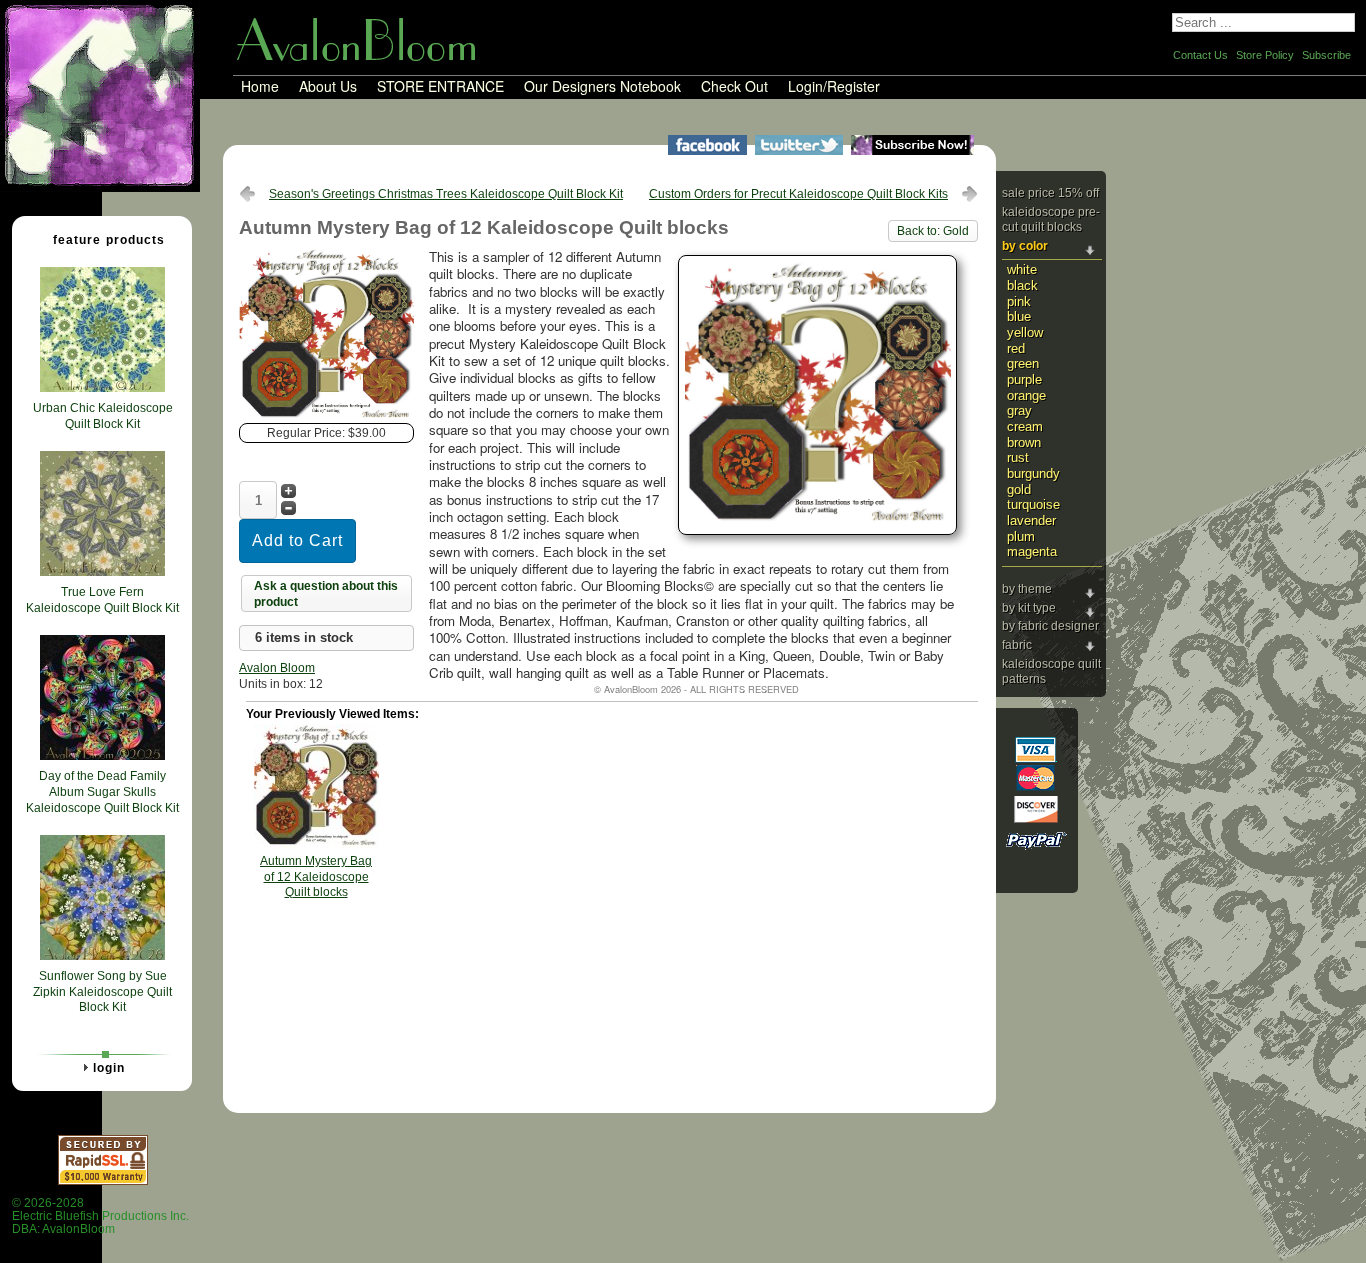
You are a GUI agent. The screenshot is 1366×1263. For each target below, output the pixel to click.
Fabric (1017, 645)
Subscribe (1326, 55)
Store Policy (1265, 55)
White (1022, 269)
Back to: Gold (933, 231)
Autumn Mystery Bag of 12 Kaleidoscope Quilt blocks (316, 876)
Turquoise (1033, 504)
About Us (328, 87)
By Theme (1027, 589)
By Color (1025, 246)
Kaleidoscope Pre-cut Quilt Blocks (1051, 220)
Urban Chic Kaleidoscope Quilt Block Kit (103, 416)
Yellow (1025, 332)
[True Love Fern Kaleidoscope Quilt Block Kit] (102, 572)
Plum (1021, 536)
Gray (1019, 410)
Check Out (734, 87)
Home (260, 87)
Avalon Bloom (277, 668)
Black (1022, 285)
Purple (1024, 379)
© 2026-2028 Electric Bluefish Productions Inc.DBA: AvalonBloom (100, 1216)
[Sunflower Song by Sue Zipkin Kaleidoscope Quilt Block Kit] (102, 956)
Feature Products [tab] (109, 240)
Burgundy (1033, 473)
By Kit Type (1029, 608)
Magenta (1032, 551)
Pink (1019, 301)
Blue (1019, 316)
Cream (1025, 426)
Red (1016, 348)
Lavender (1031, 520)
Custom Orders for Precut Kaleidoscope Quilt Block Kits (798, 194)
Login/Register (834, 87)
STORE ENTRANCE (440, 87)
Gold (1019, 489)
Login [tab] (109, 1068)
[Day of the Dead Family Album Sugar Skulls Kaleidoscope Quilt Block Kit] (102, 756)
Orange (1026, 395)
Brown (1024, 442)
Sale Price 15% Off (1050, 193)
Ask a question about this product (326, 594)
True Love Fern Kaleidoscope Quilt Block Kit (102, 600)
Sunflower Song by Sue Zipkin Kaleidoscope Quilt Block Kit (102, 991)
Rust (1018, 457)
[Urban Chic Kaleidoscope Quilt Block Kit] (102, 388)
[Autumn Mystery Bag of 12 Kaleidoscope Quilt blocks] (326, 419)
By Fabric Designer (1050, 626)
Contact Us (1200, 55)
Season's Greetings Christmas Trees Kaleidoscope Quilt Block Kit (446, 194)
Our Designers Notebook (602, 87)
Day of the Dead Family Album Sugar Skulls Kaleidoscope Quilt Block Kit (102, 791)
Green (1023, 363)
